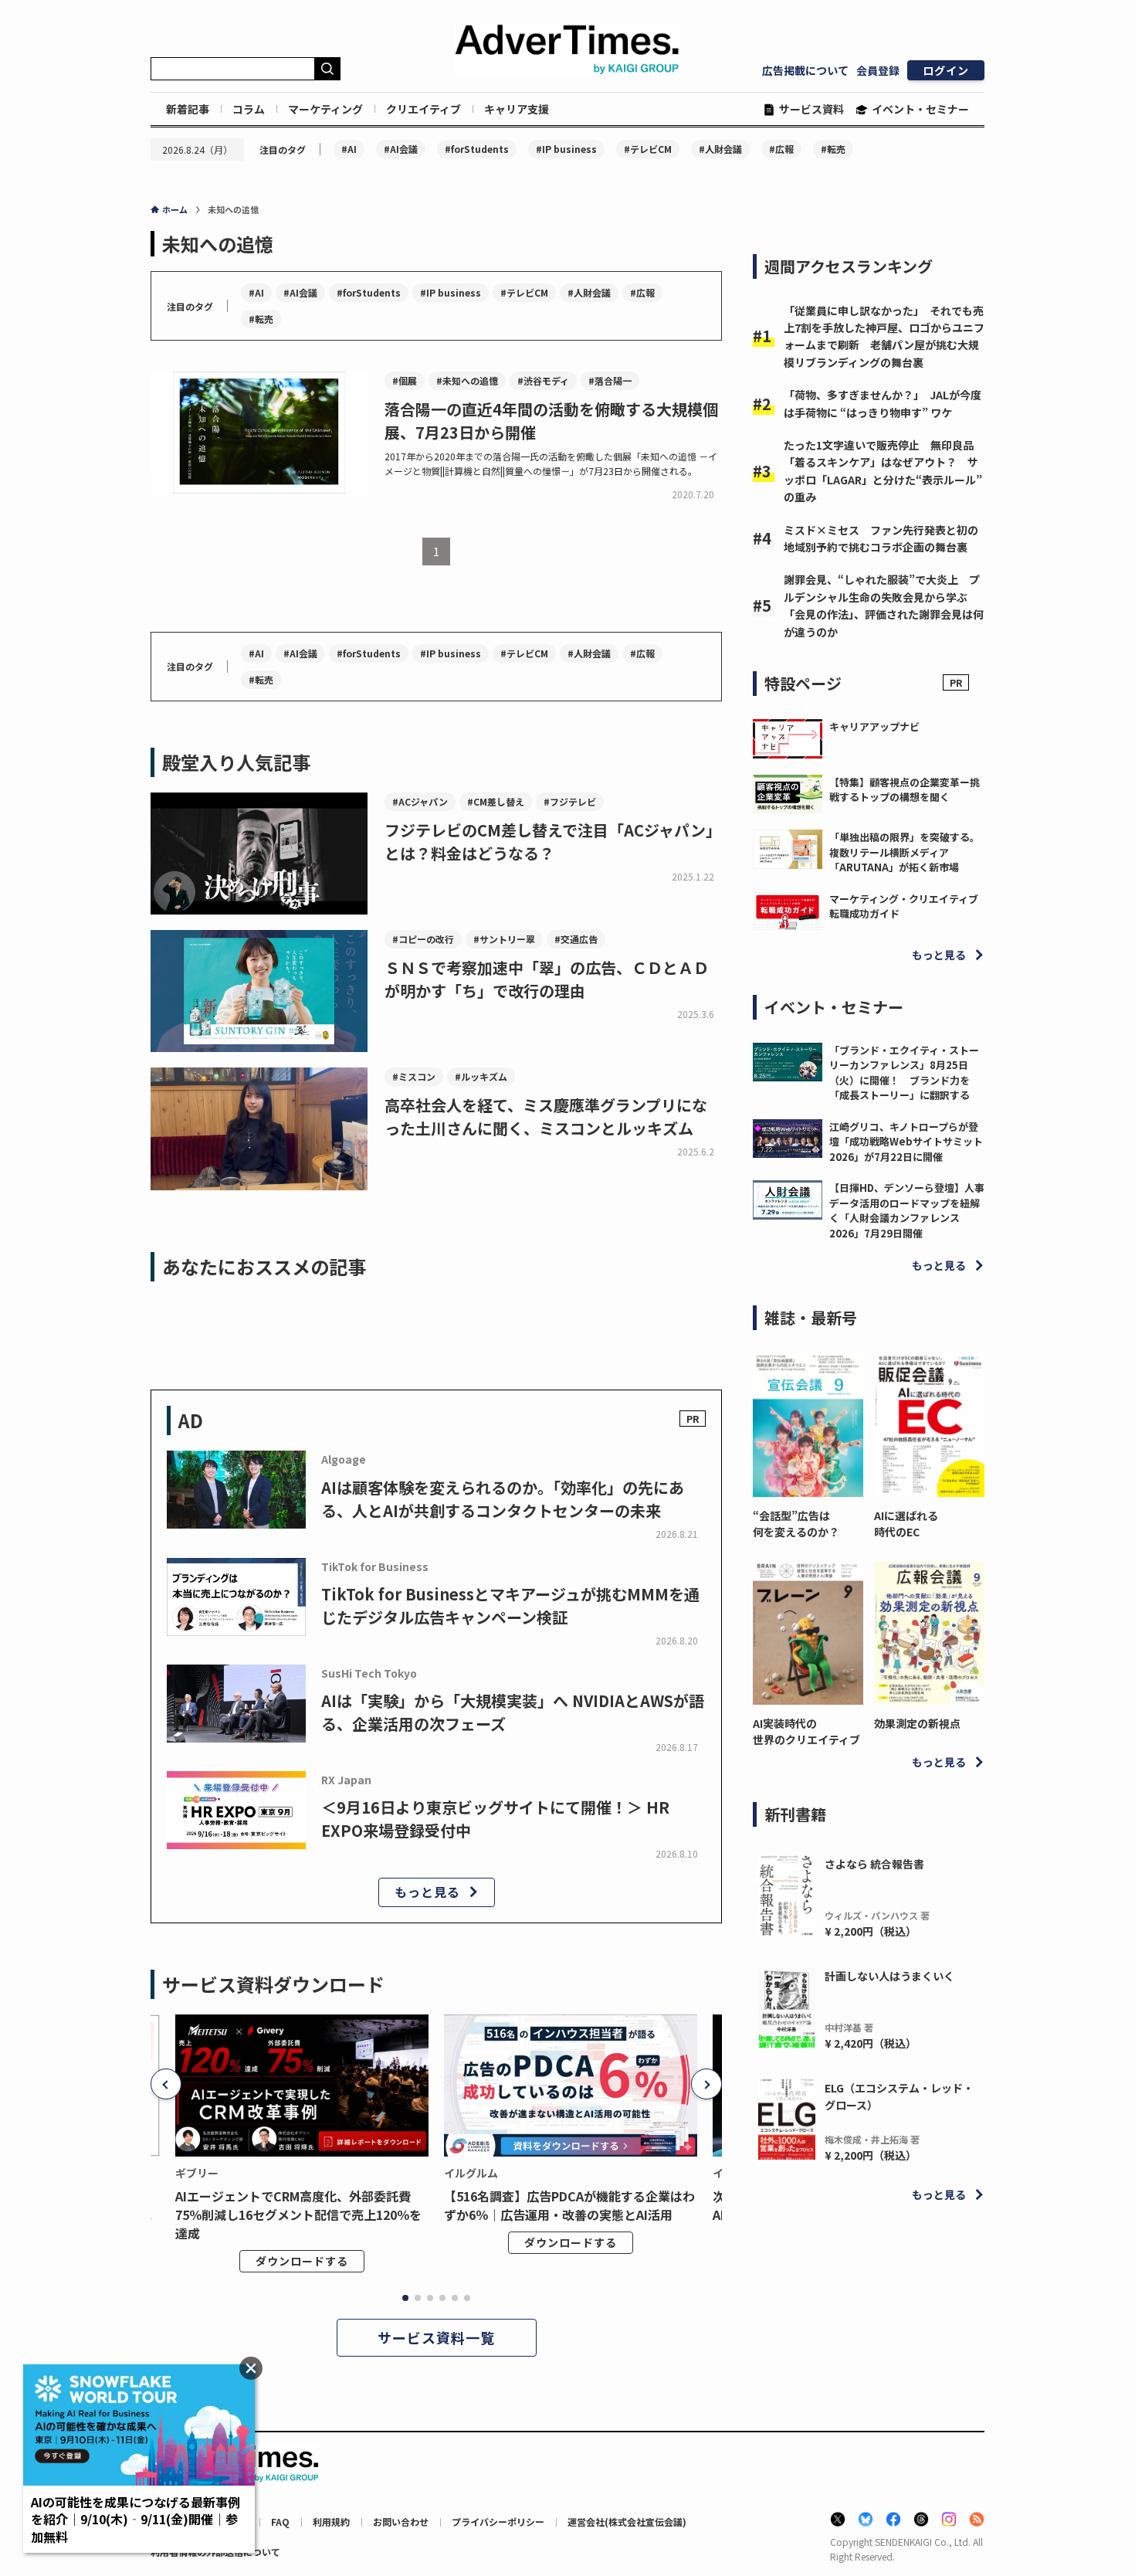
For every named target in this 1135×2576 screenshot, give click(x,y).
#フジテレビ (570, 801)
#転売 (833, 149)
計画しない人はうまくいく (889, 1976)
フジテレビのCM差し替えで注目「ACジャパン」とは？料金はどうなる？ (553, 842)
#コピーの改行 (423, 939)
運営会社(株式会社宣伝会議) (627, 2522)
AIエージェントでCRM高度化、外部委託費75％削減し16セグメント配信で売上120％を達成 (298, 2215)
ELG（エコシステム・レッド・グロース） (899, 2096)
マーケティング (325, 109)
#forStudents (477, 149)
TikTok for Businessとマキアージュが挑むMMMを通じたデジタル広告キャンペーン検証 (510, 1605)
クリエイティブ (424, 109)
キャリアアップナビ (874, 726)
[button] (166, 2084)
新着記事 (188, 109)
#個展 (405, 380)
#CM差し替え (496, 801)
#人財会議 (720, 149)
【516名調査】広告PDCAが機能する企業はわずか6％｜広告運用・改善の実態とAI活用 (569, 2205)
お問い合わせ (401, 2522)
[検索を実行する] (327, 69)
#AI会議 (401, 149)
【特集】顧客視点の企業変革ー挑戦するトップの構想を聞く (905, 790)
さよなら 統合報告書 (874, 1864)
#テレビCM (648, 149)
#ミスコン (414, 1076)
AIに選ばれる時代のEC (906, 1524)
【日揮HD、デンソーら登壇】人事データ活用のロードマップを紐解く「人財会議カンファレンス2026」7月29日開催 (907, 1210)
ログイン (946, 70)
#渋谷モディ (543, 380)
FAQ (280, 2522)
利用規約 (331, 2522)
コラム (249, 109)
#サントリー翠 (504, 939)
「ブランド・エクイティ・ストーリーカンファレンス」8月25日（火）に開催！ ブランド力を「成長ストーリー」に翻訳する (904, 1073)
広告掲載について (805, 70)
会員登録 (878, 70)
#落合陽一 (610, 380)
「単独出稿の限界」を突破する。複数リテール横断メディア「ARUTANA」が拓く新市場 (905, 852)
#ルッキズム (481, 1076)
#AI (349, 149)
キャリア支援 (517, 109)
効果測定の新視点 (917, 1723)
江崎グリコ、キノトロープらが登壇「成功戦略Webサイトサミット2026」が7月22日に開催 (906, 1142)
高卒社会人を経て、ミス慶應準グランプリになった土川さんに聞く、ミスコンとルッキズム (546, 1117)
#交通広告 (576, 939)
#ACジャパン (420, 801)
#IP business (566, 149)
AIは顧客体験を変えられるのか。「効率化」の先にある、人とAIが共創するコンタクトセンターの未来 (503, 1499)
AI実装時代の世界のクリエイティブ (806, 1731)
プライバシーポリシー (498, 2522)
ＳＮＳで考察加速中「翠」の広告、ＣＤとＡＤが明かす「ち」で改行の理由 (547, 979)
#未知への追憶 (467, 380)
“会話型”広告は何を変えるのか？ (796, 1524)
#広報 (781, 149)
